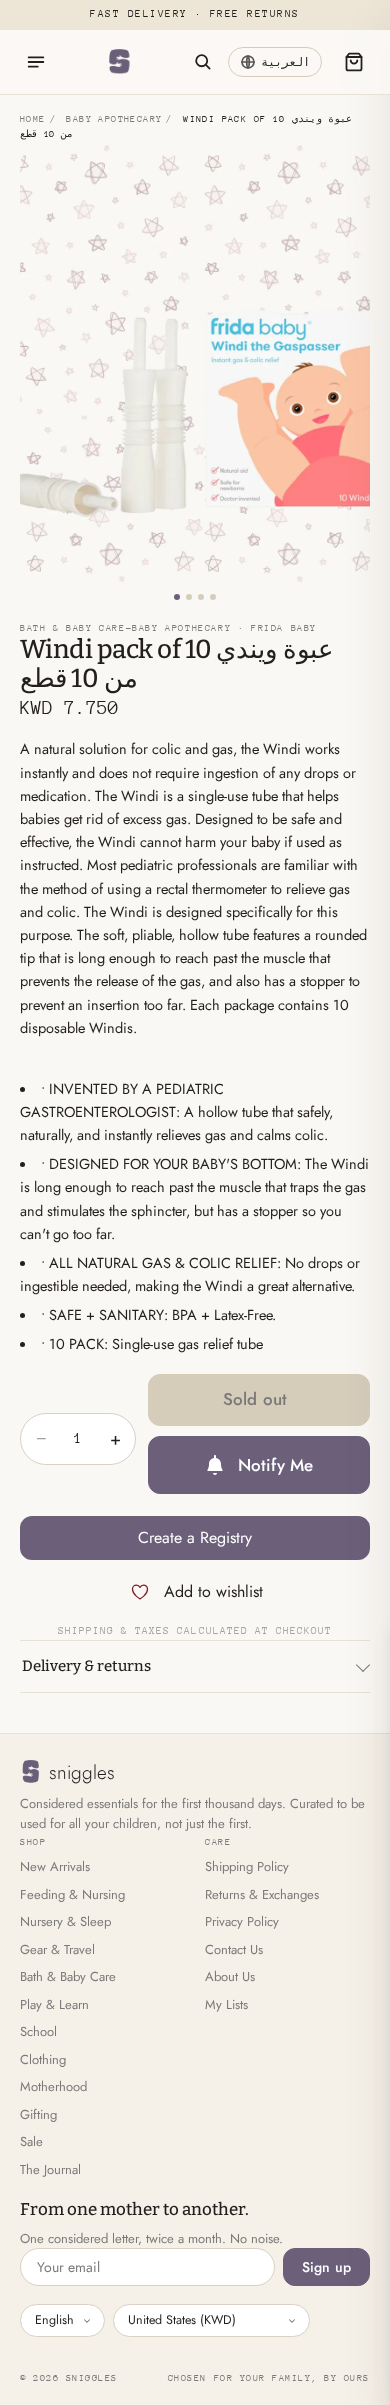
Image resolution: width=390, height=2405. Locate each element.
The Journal (50, 2169)
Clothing (43, 2059)
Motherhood (53, 2086)
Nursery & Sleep (65, 1921)
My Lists (226, 2004)
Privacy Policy (242, 1921)
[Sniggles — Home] (119, 62)
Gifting (38, 2114)
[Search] (202, 62)
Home (33, 118)
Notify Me (276, 1465)
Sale (31, 2141)
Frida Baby (284, 627)
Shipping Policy (247, 1866)
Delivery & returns (86, 1666)
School (38, 2031)
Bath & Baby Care (68, 1976)
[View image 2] (189, 597)
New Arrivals (55, 1866)
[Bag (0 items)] (354, 62)
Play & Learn (54, 2004)
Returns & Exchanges (262, 1894)
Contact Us (234, 1949)
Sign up (326, 2267)
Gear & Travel (57, 1949)
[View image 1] (177, 597)
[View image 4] (213, 597)
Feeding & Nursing (72, 1894)
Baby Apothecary (114, 118)
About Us (230, 1976)
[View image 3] (201, 597)
